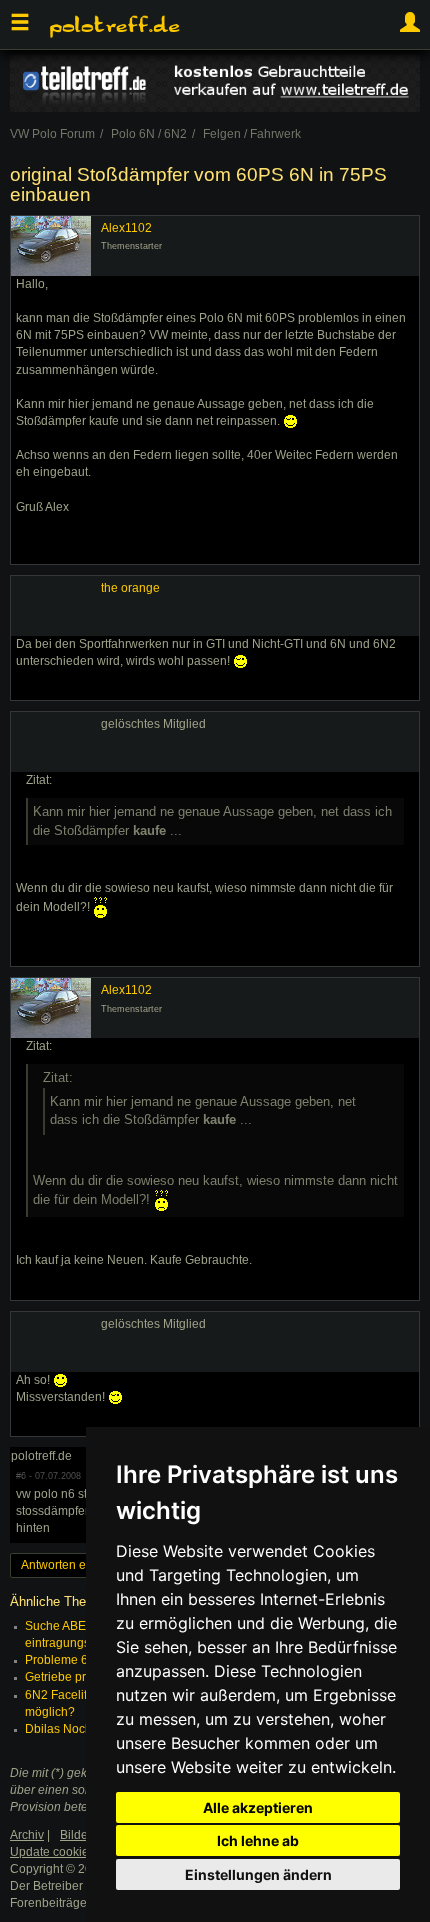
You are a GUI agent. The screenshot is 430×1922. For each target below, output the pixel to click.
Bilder (76, 1835)
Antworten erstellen (73, 1565)
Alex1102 (126, 228)
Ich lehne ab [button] (258, 1840)
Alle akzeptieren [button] (258, 1807)
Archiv (27, 1835)
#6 (21, 1476)
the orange (130, 588)
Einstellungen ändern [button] (258, 1874)
